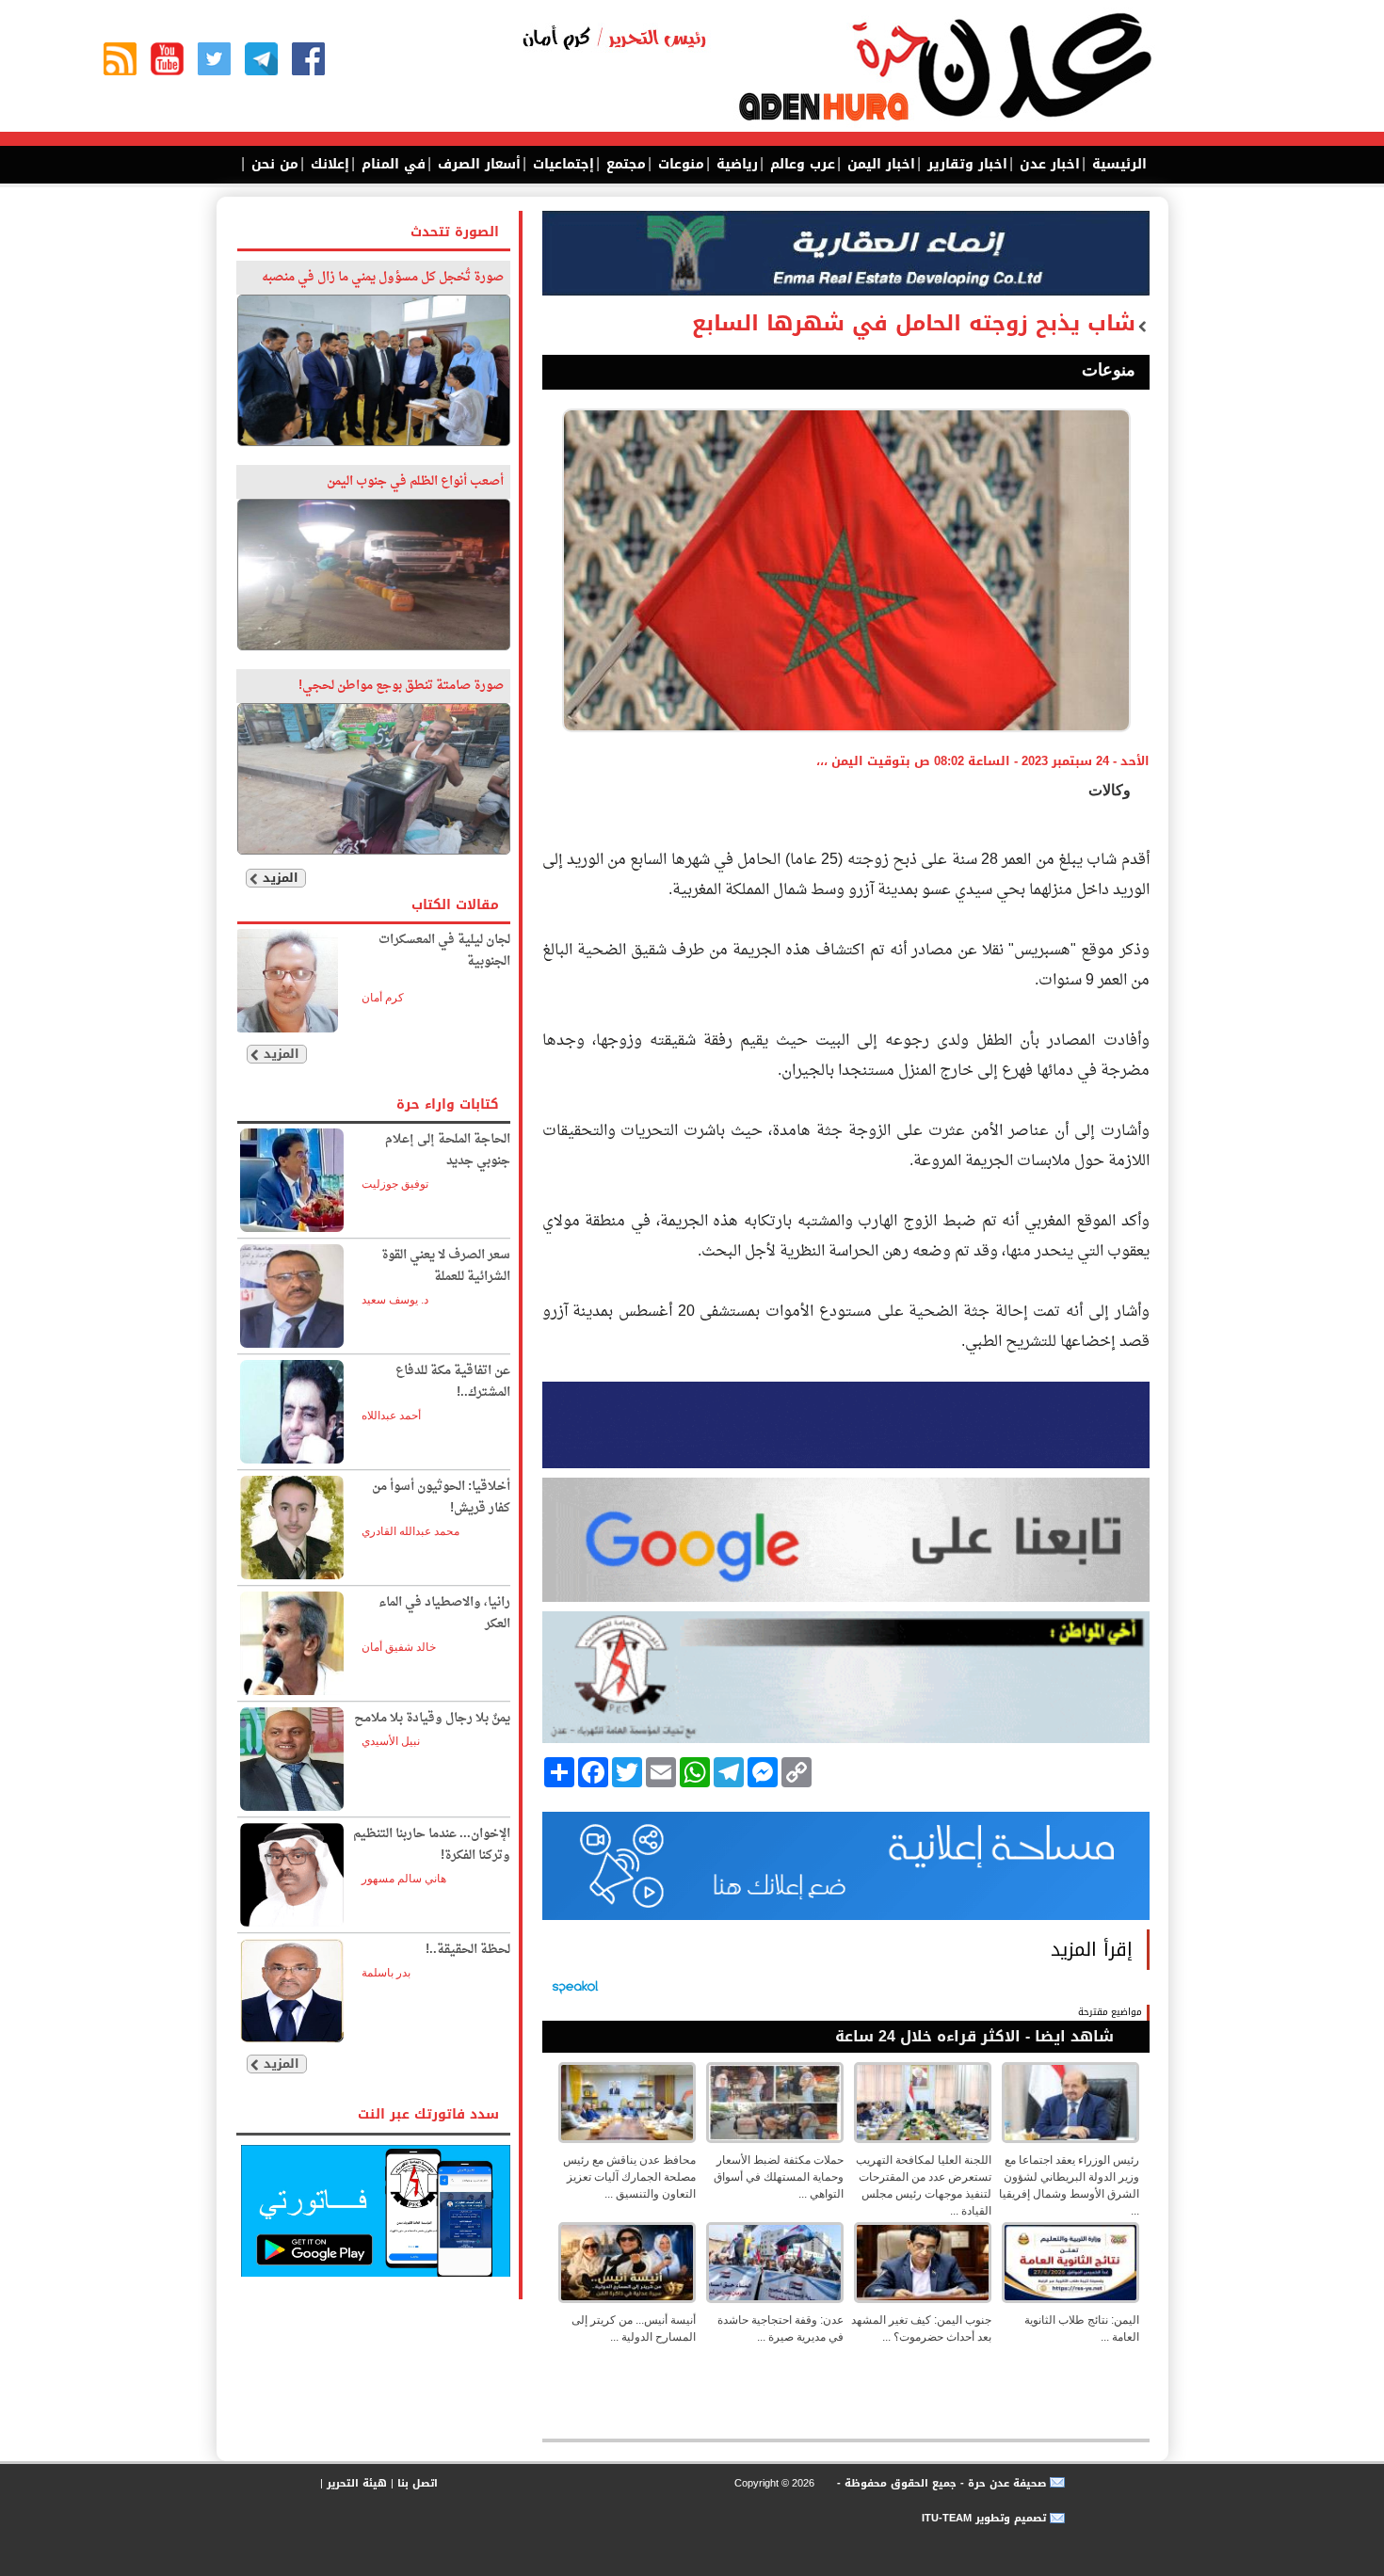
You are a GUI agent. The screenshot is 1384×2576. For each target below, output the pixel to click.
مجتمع (624, 164)
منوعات (679, 164)
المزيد (281, 878)
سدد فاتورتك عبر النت (428, 2114)
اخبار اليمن (879, 164)
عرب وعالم (800, 164)
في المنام (391, 164)
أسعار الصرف (477, 164)
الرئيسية (1117, 164)
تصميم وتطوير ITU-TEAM (984, 2518)
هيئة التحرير (357, 2483)
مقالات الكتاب (455, 905)
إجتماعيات (561, 164)
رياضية (735, 164)
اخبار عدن (1047, 164)
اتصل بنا (418, 2483)
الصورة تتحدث (455, 232)
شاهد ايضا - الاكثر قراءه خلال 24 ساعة (974, 2036)
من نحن (273, 164)
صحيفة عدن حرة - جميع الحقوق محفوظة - (940, 2483)
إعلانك (328, 164)
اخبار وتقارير (965, 164)
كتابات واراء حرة (448, 1104)
